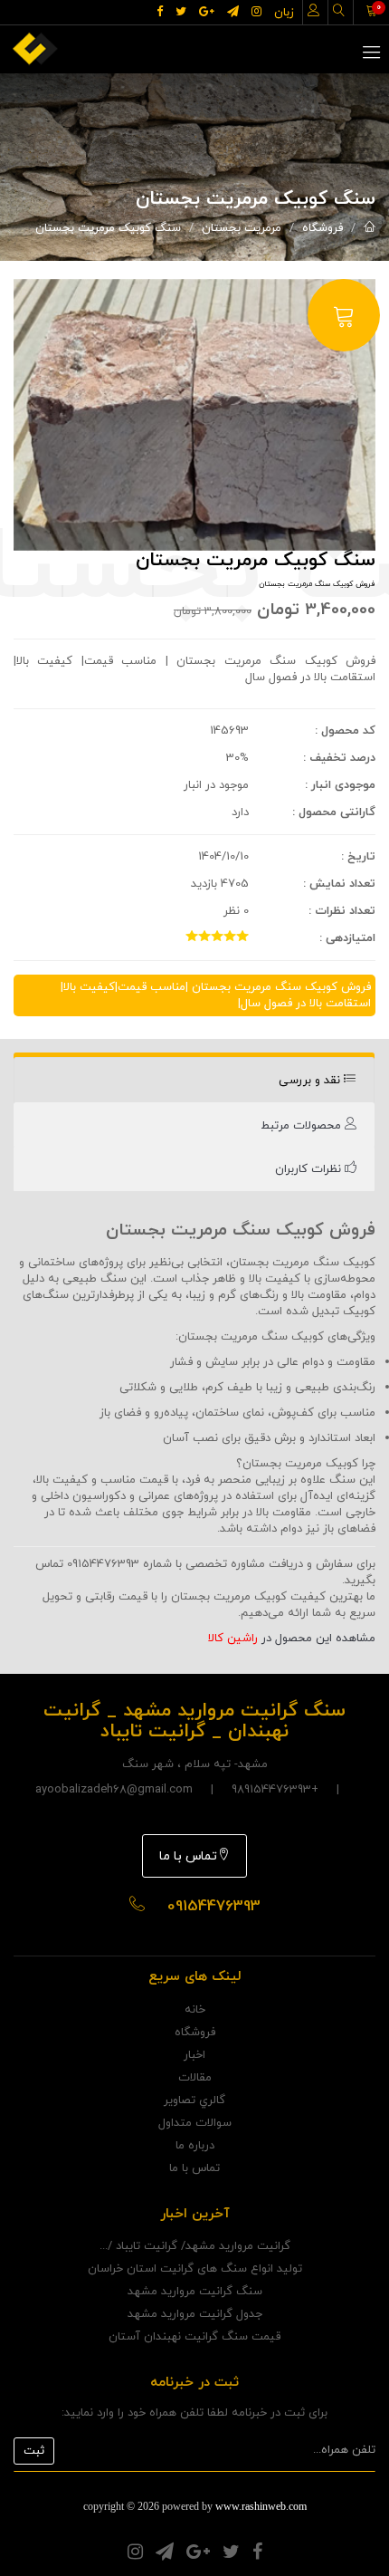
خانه (195, 2010)
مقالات (195, 2078)
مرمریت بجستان (242, 228)
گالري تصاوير (194, 2100)
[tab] (194, 1080)
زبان (284, 13)
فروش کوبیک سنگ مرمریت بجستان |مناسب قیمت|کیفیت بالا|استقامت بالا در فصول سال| (216, 995)
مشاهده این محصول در (292, 1639)
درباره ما (195, 2146)
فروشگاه (323, 228)
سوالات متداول (195, 2123)
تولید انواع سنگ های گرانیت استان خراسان (195, 2269)
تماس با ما (188, 1856)
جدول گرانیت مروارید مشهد (195, 2314)
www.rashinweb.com (261, 2506)
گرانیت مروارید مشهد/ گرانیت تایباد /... (195, 2246)
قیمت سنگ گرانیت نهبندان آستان (194, 2337)
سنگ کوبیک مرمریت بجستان (108, 228)
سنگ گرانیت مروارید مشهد (195, 2292)
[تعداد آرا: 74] (192, 936)
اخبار (194, 2055)
